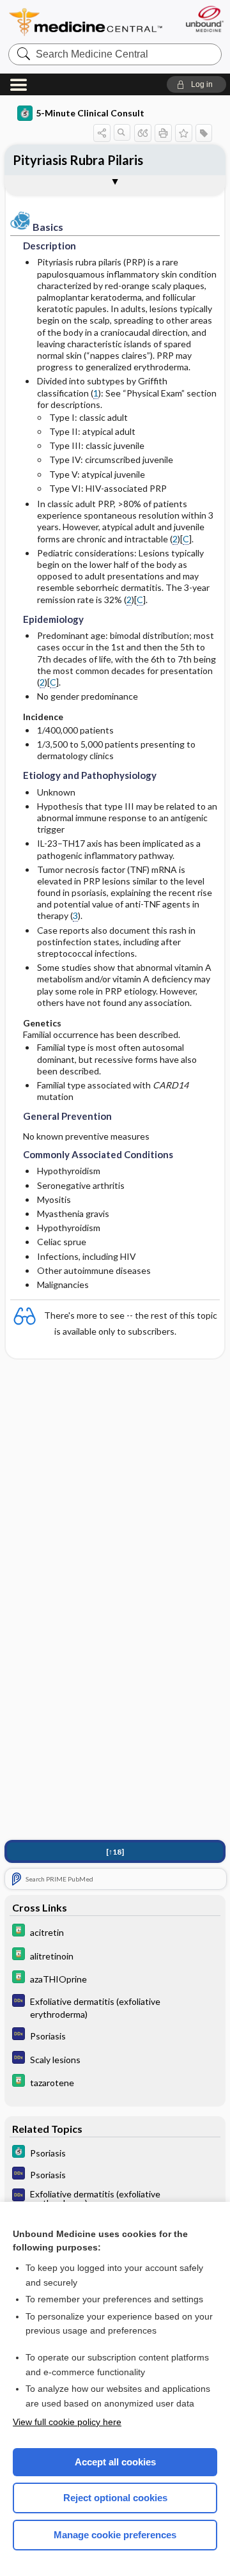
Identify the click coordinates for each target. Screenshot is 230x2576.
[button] (196, 84)
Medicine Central (86, 22)
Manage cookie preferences (115, 2535)
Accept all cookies (115, 2462)
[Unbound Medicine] (204, 19)
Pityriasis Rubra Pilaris (78, 160)
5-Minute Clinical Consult (90, 113)
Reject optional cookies (115, 2498)
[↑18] (115, 1852)
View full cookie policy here (67, 2422)
